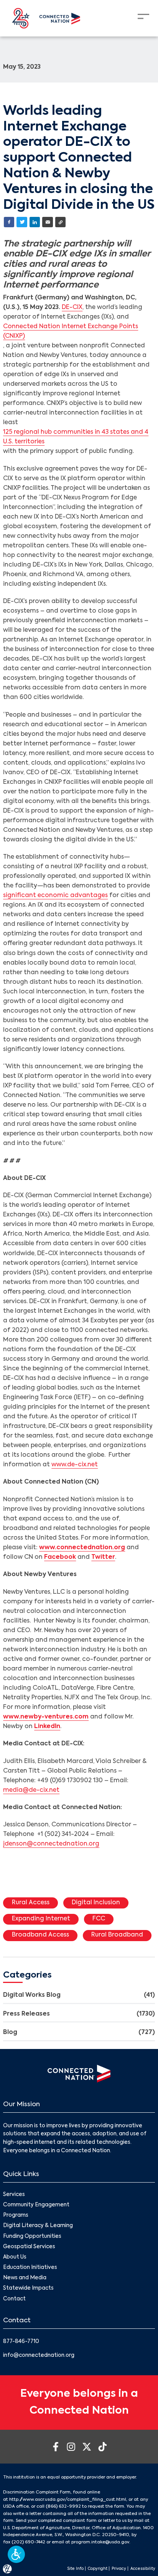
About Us (15, 2257)
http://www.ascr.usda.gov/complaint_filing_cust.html (68, 2500)
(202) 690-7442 (28, 2542)
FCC (99, 1919)
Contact (14, 2299)
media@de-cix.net (31, 1790)
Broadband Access (40, 1935)
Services (14, 2195)
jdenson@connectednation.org (51, 1844)
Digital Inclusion (96, 1903)
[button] (16, 2554)
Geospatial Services (29, 2247)
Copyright (98, 2569)
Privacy (119, 2569)
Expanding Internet (41, 1919)
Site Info (75, 2569)
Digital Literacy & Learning (38, 2226)
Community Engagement (36, 2205)
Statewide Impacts (28, 2288)
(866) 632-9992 (63, 2507)
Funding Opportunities (32, 2236)
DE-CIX (72, 307)
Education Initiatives (30, 2268)
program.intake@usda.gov (100, 2542)
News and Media (25, 2278)
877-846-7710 (21, 2342)
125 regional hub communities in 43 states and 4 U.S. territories (76, 437)
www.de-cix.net (75, 1465)
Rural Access (31, 1903)
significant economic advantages (55, 896)
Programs (16, 2215)
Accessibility (143, 2569)
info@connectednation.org (39, 2355)
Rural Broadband (117, 1935)
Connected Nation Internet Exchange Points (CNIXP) (71, 331)
